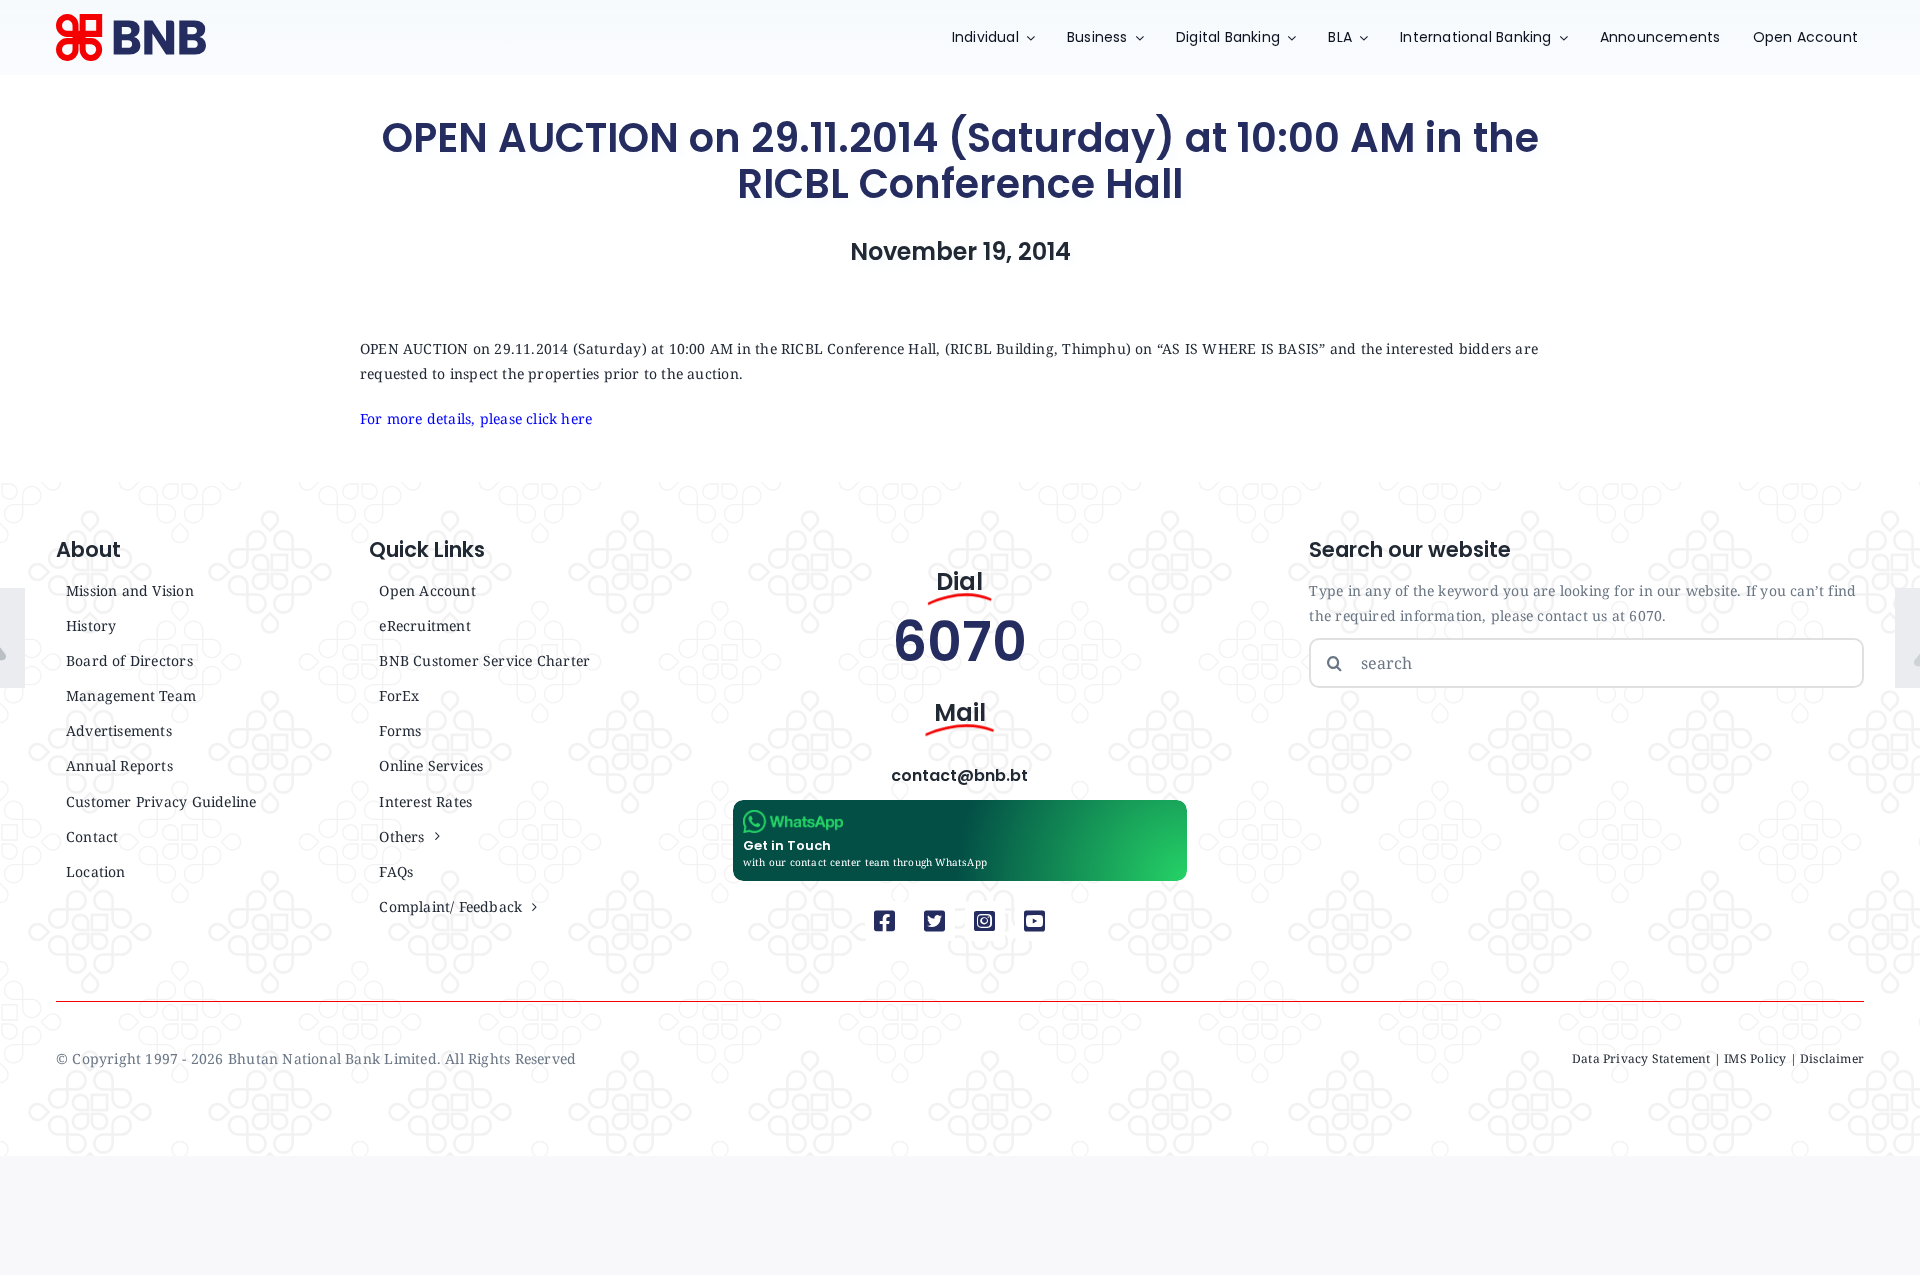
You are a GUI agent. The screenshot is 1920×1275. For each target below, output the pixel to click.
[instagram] (985, 921)
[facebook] (885, 921)
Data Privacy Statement (1641, 1058)
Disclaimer (1832, 1058)
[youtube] (1035, 921)
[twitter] (935, 921)
